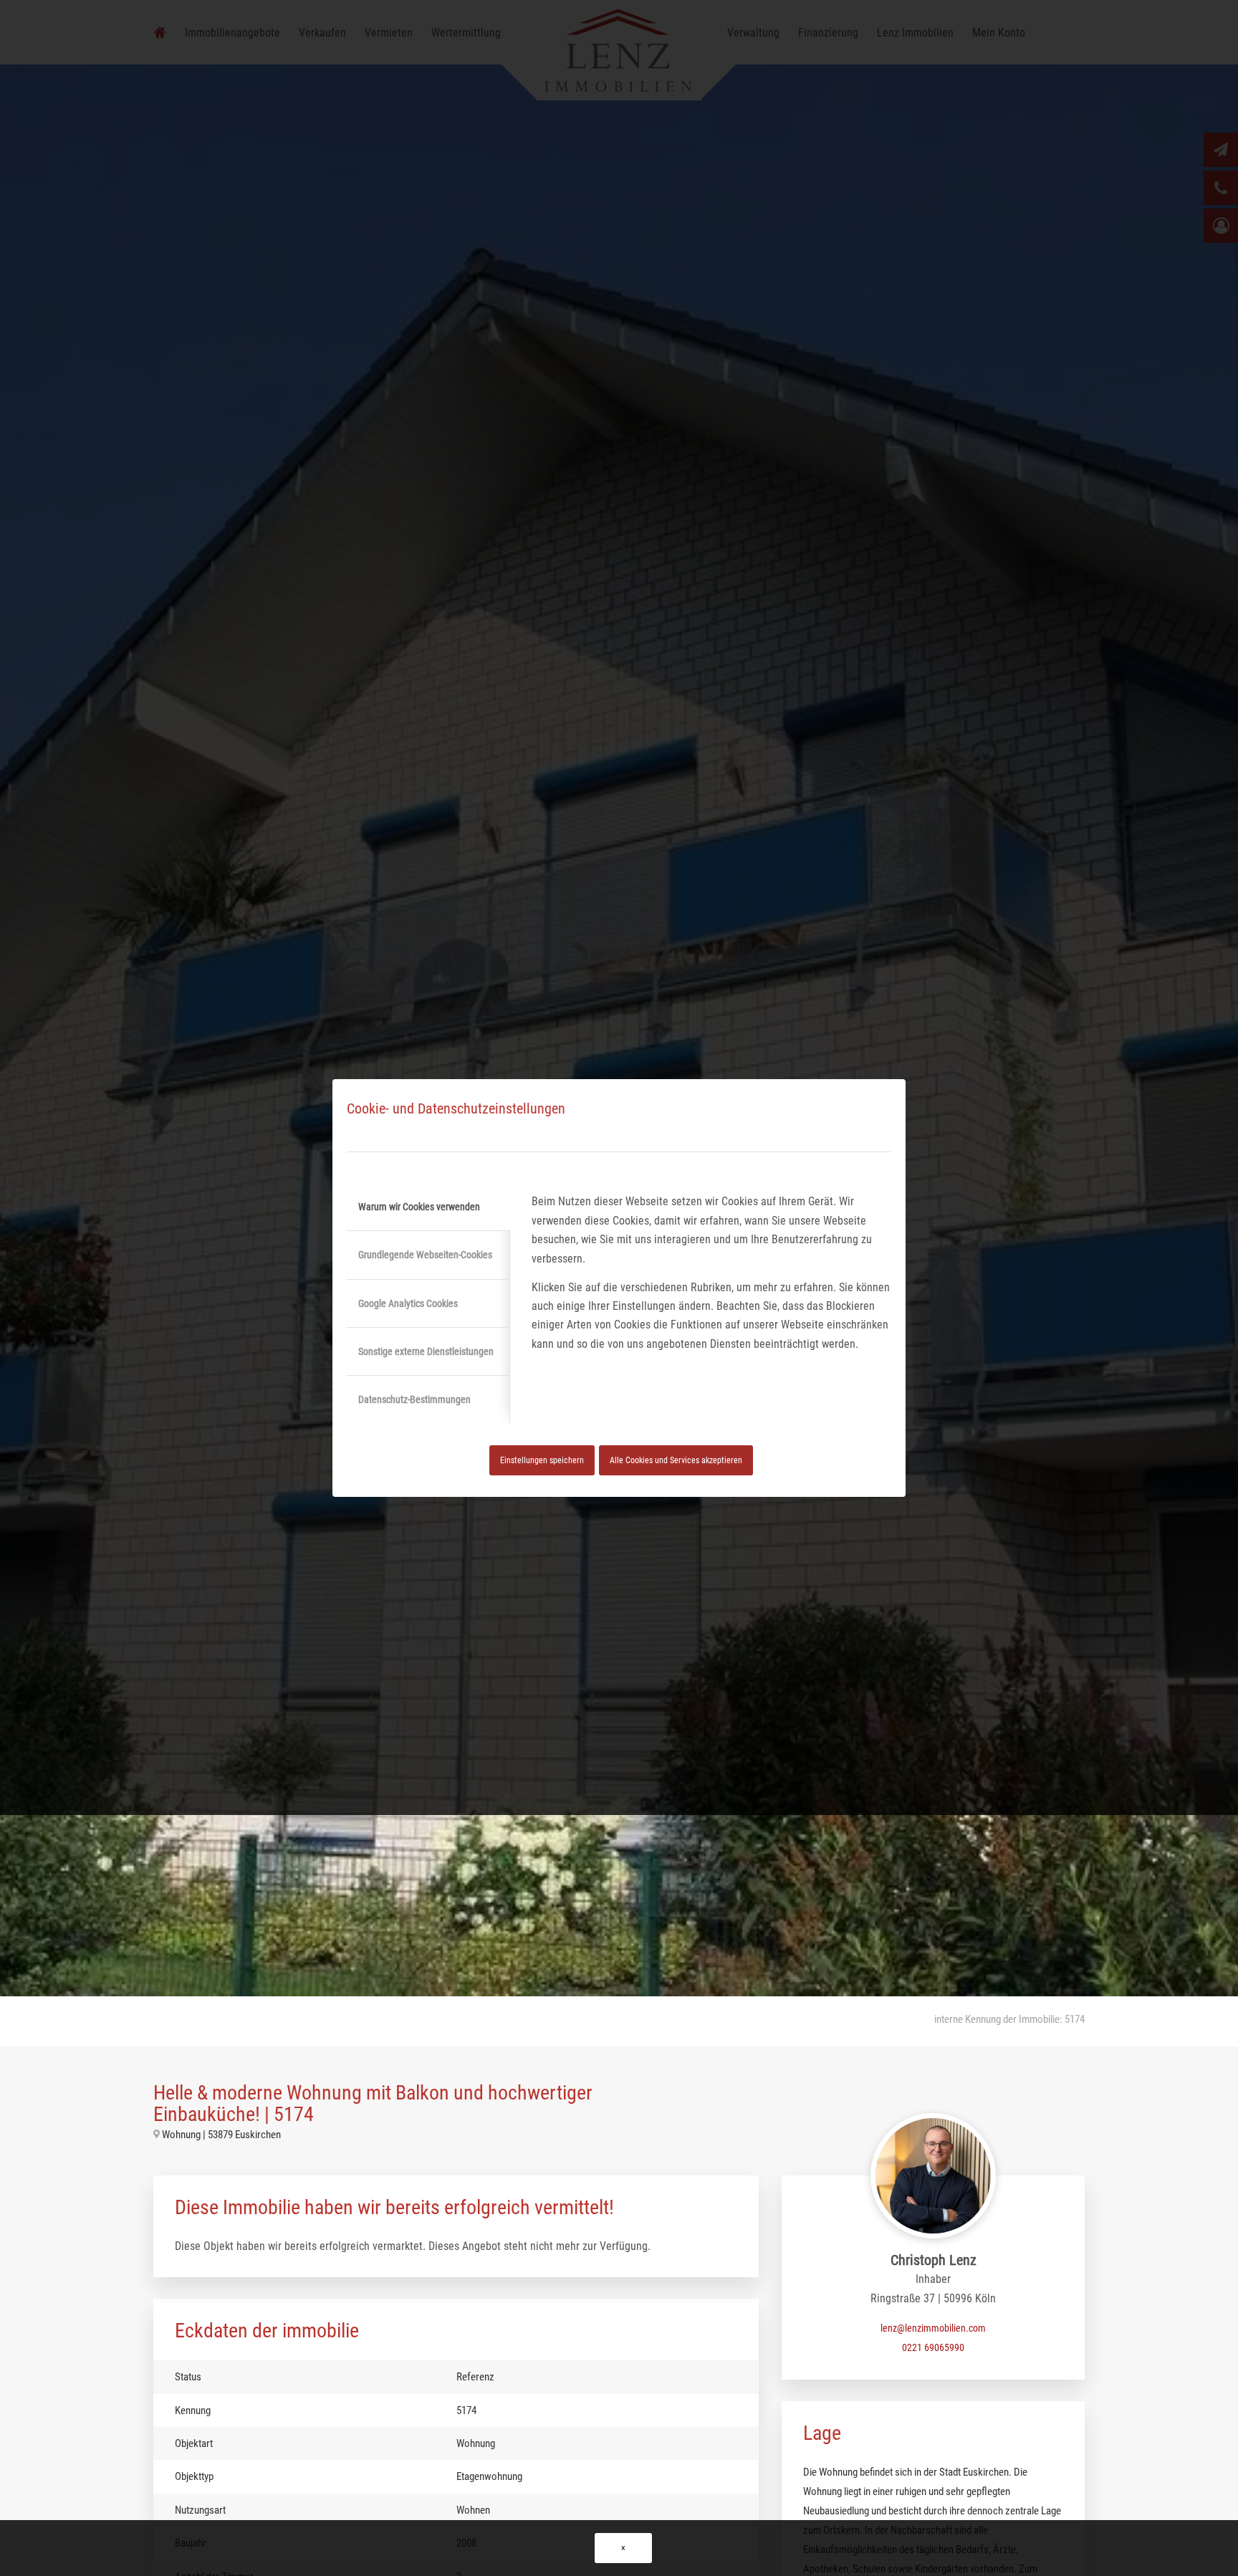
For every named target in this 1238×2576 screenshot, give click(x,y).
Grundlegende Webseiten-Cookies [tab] (425, 1255)
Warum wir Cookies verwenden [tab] (419, 1207)
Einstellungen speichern (542, 1460)
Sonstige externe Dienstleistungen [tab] (426, 1351)
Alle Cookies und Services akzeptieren (676, 1460)
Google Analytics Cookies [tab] (408, 1303)
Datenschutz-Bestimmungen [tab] (414, 1399)
